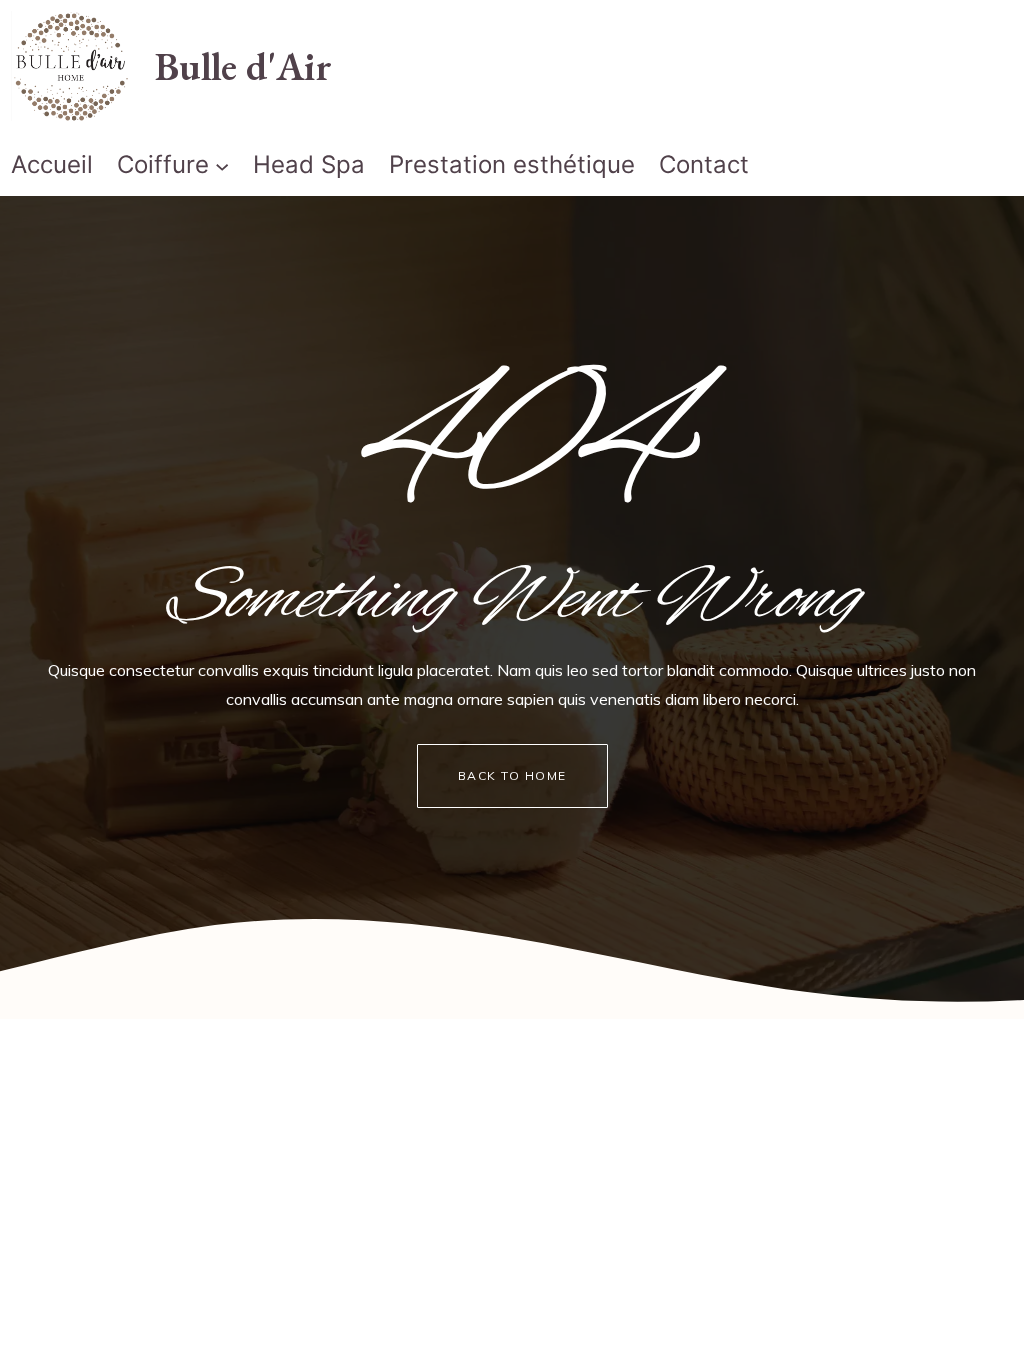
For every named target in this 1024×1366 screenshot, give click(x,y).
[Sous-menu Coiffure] (222, 165)
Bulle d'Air (243, 66)
